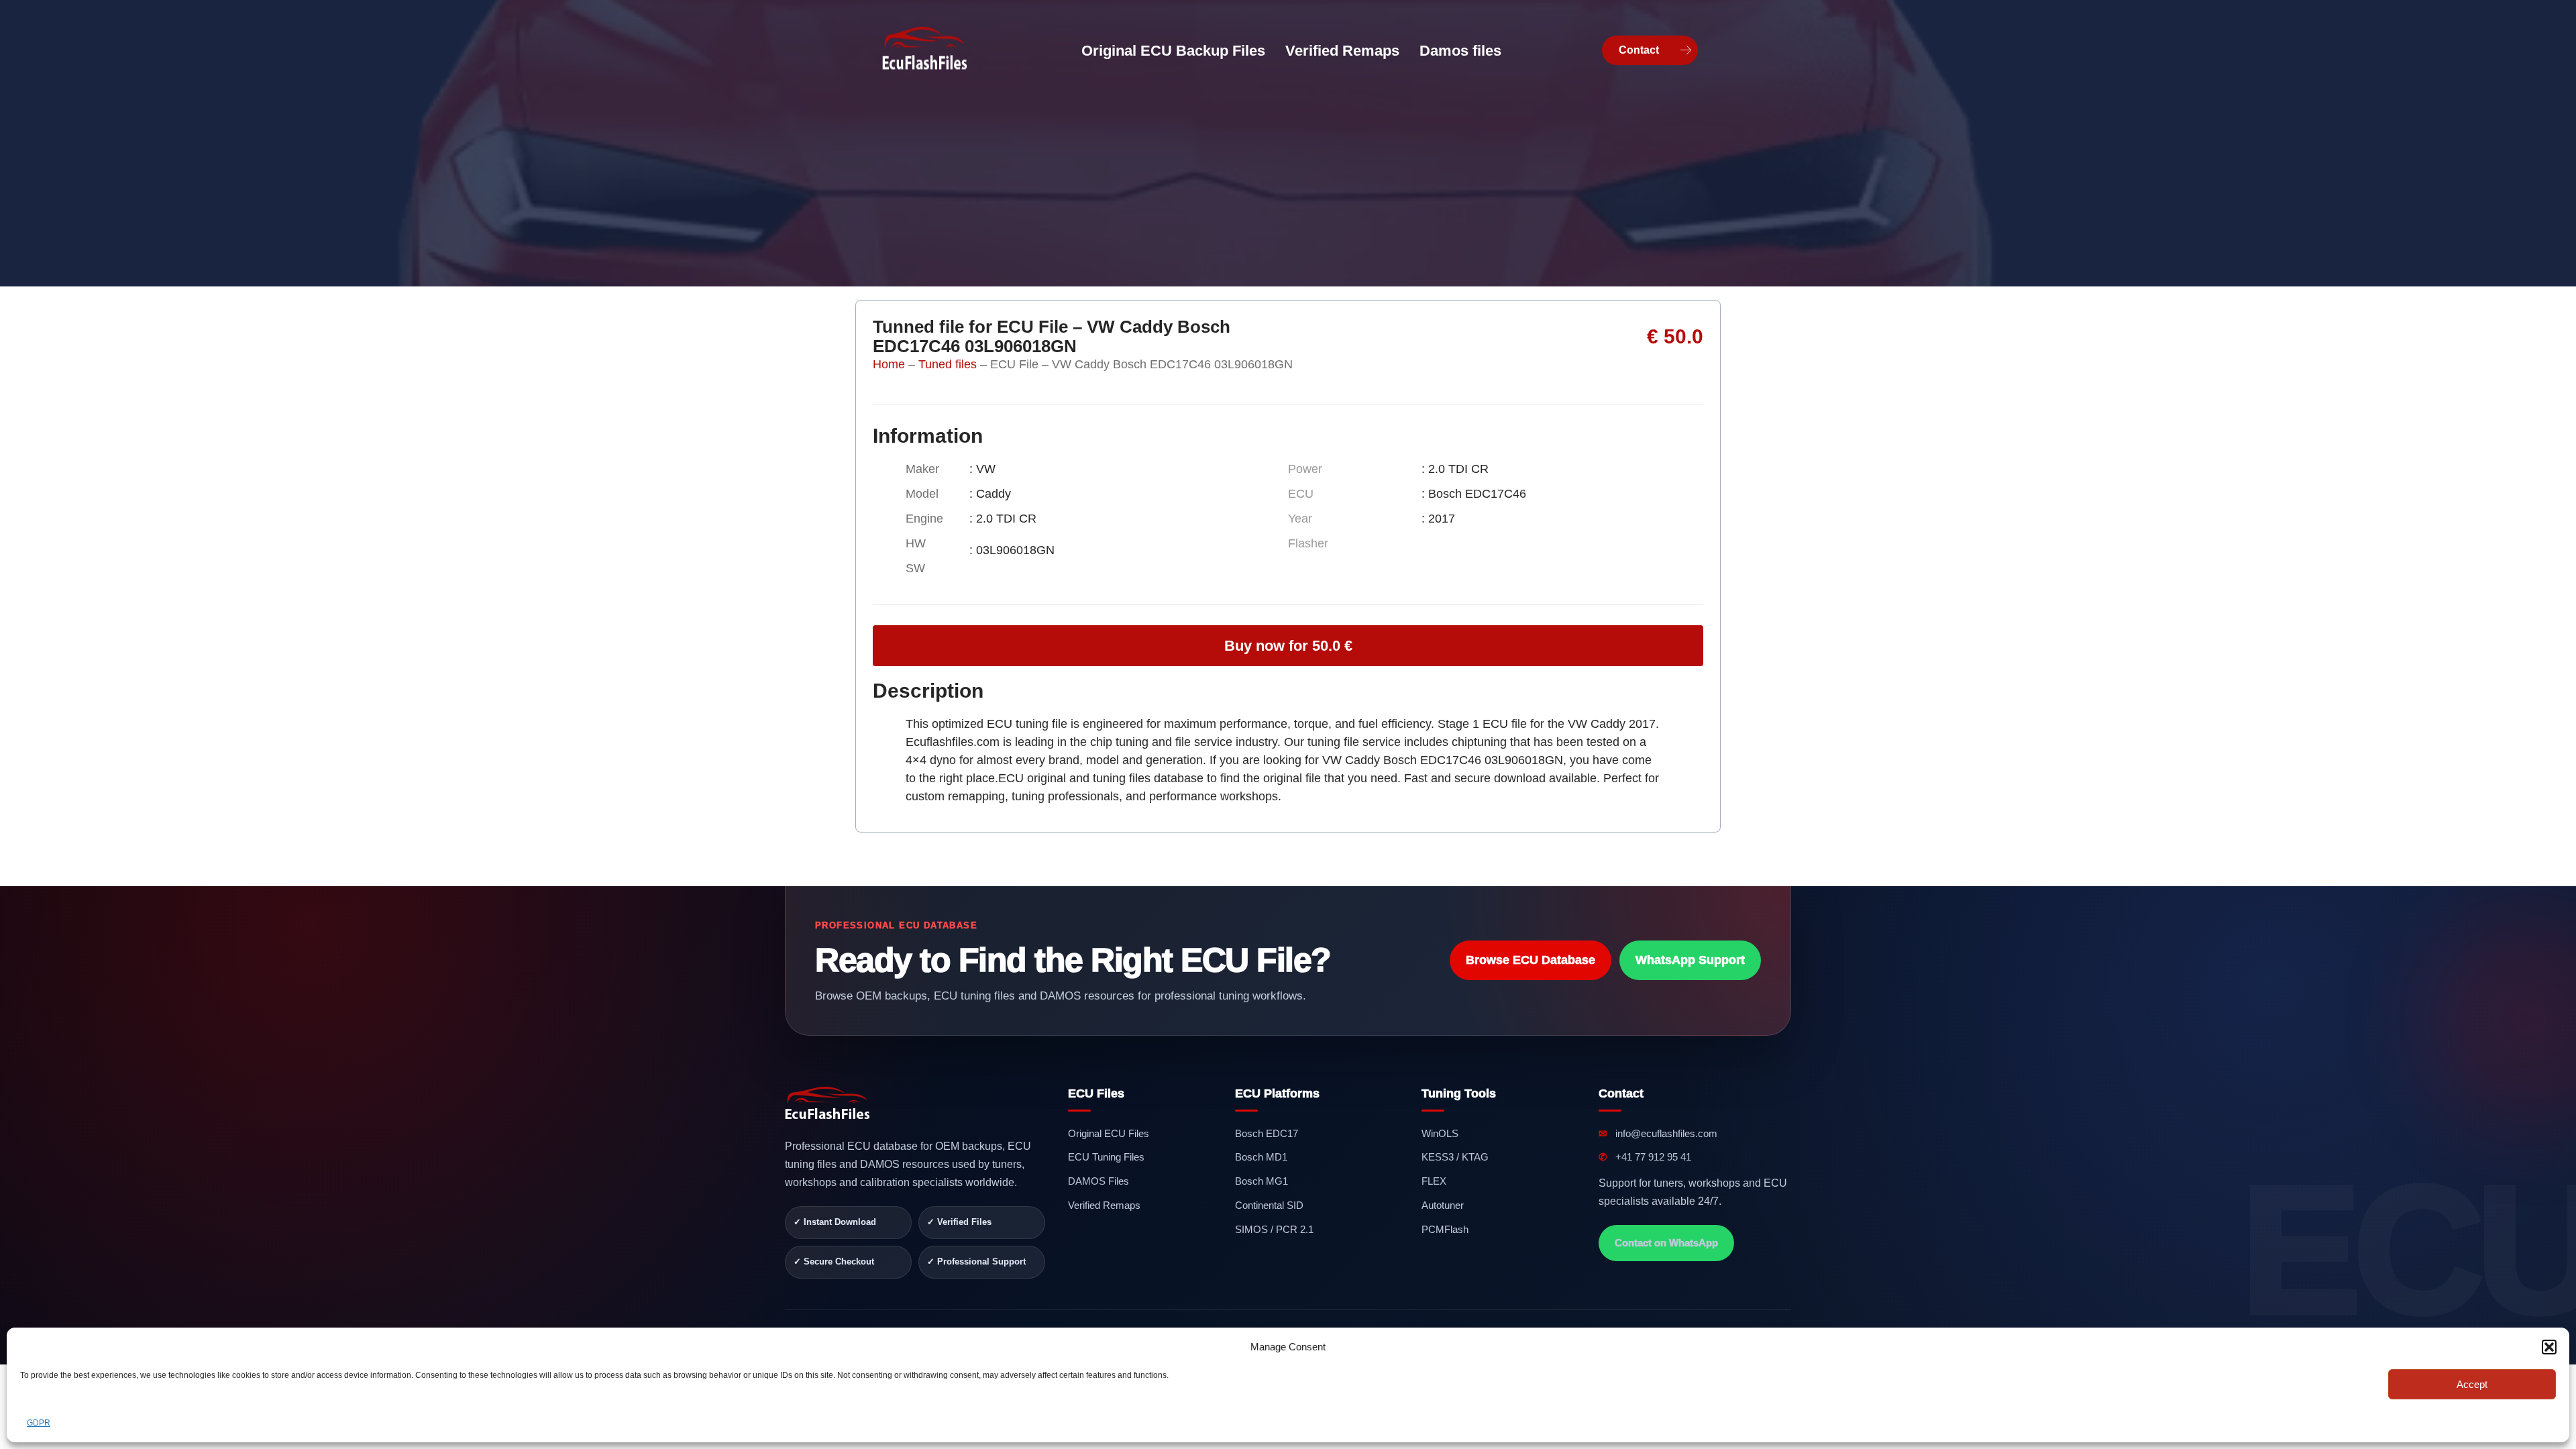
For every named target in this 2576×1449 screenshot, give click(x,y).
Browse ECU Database (1531, 960)
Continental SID (1269, 1205)
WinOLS (1440, 1133)
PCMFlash (1445, 1229)
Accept (2472, 1384)
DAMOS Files (1098, 1181)
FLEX (1434, 1181)
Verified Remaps (1342, 51)
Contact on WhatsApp (1666, 1243)
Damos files (1460, 51)
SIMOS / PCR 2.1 (1274, 1229)
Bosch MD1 (1261, 1157)
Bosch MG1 (1262, 1181)
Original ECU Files (1109, 1133)
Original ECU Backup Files (1173, 51)
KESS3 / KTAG (1455, 1157)
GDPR (39, 1423)
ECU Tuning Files (1106, 1157)
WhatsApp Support (1690, 960)
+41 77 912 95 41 (1645, 1157)
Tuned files (948, 364)
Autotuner (1443, 1205)
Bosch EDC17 (1267, 1133)
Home (889, 364)
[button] (2549, 1347)
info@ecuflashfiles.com (1658, 1133)
